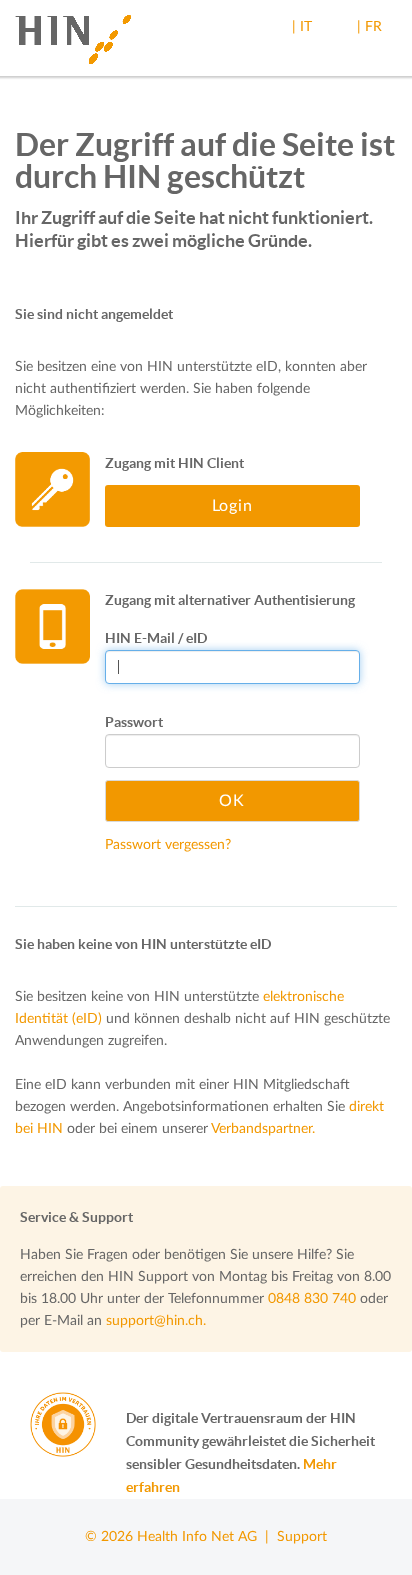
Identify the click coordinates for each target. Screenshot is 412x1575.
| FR (369, 27)
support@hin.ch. (156, 1321)
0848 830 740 (312, 1299)
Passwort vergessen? (168, 845)
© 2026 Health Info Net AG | (181, 1537)
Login (233, 506)
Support (302, 1537)
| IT (302, 27)
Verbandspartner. (263, 1129)
